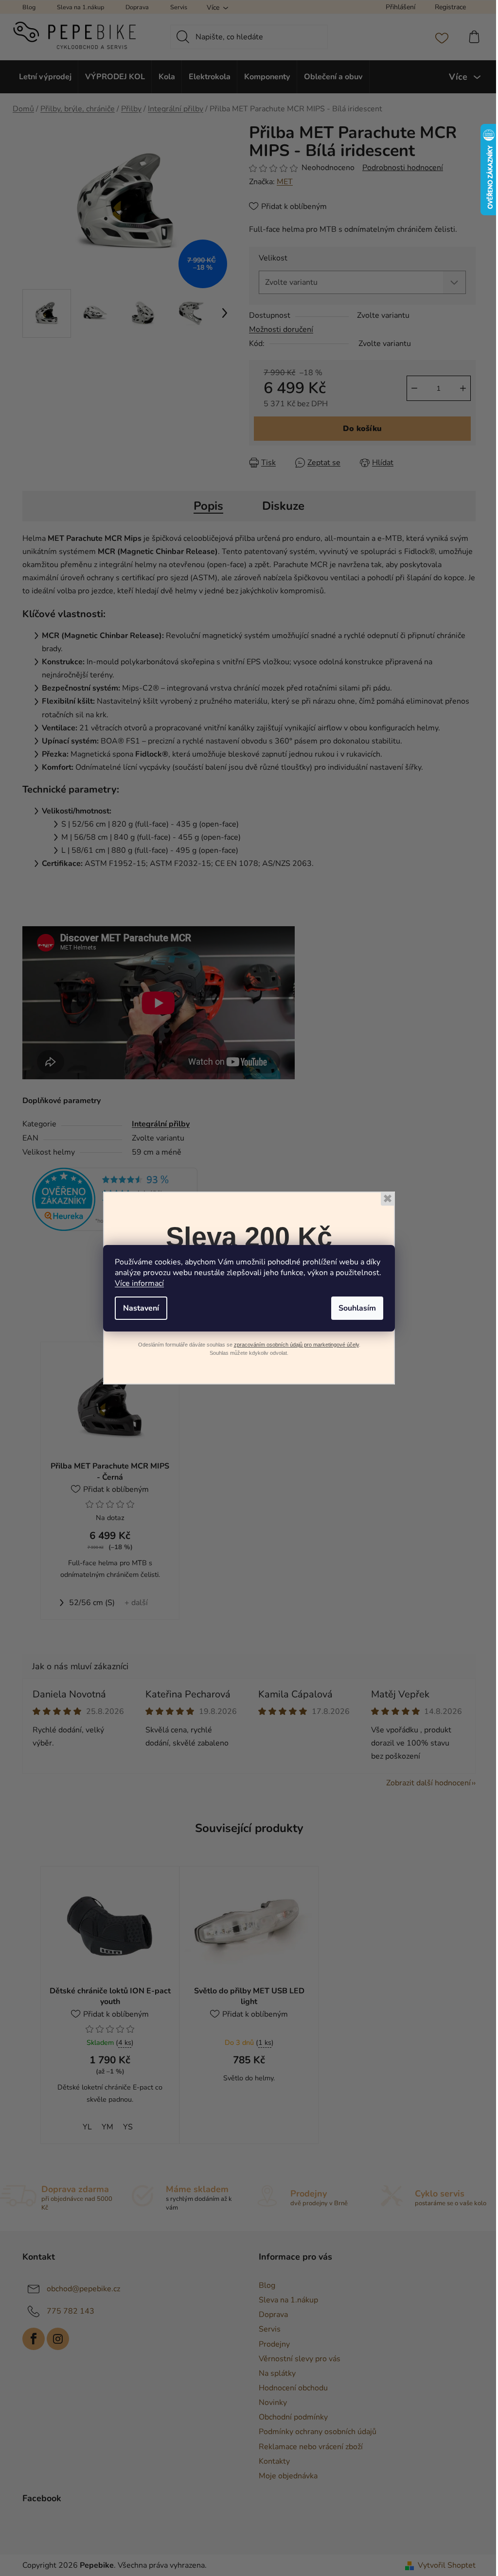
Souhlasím (357, 1308)
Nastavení (141, 1308)
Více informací (139, 1283)
